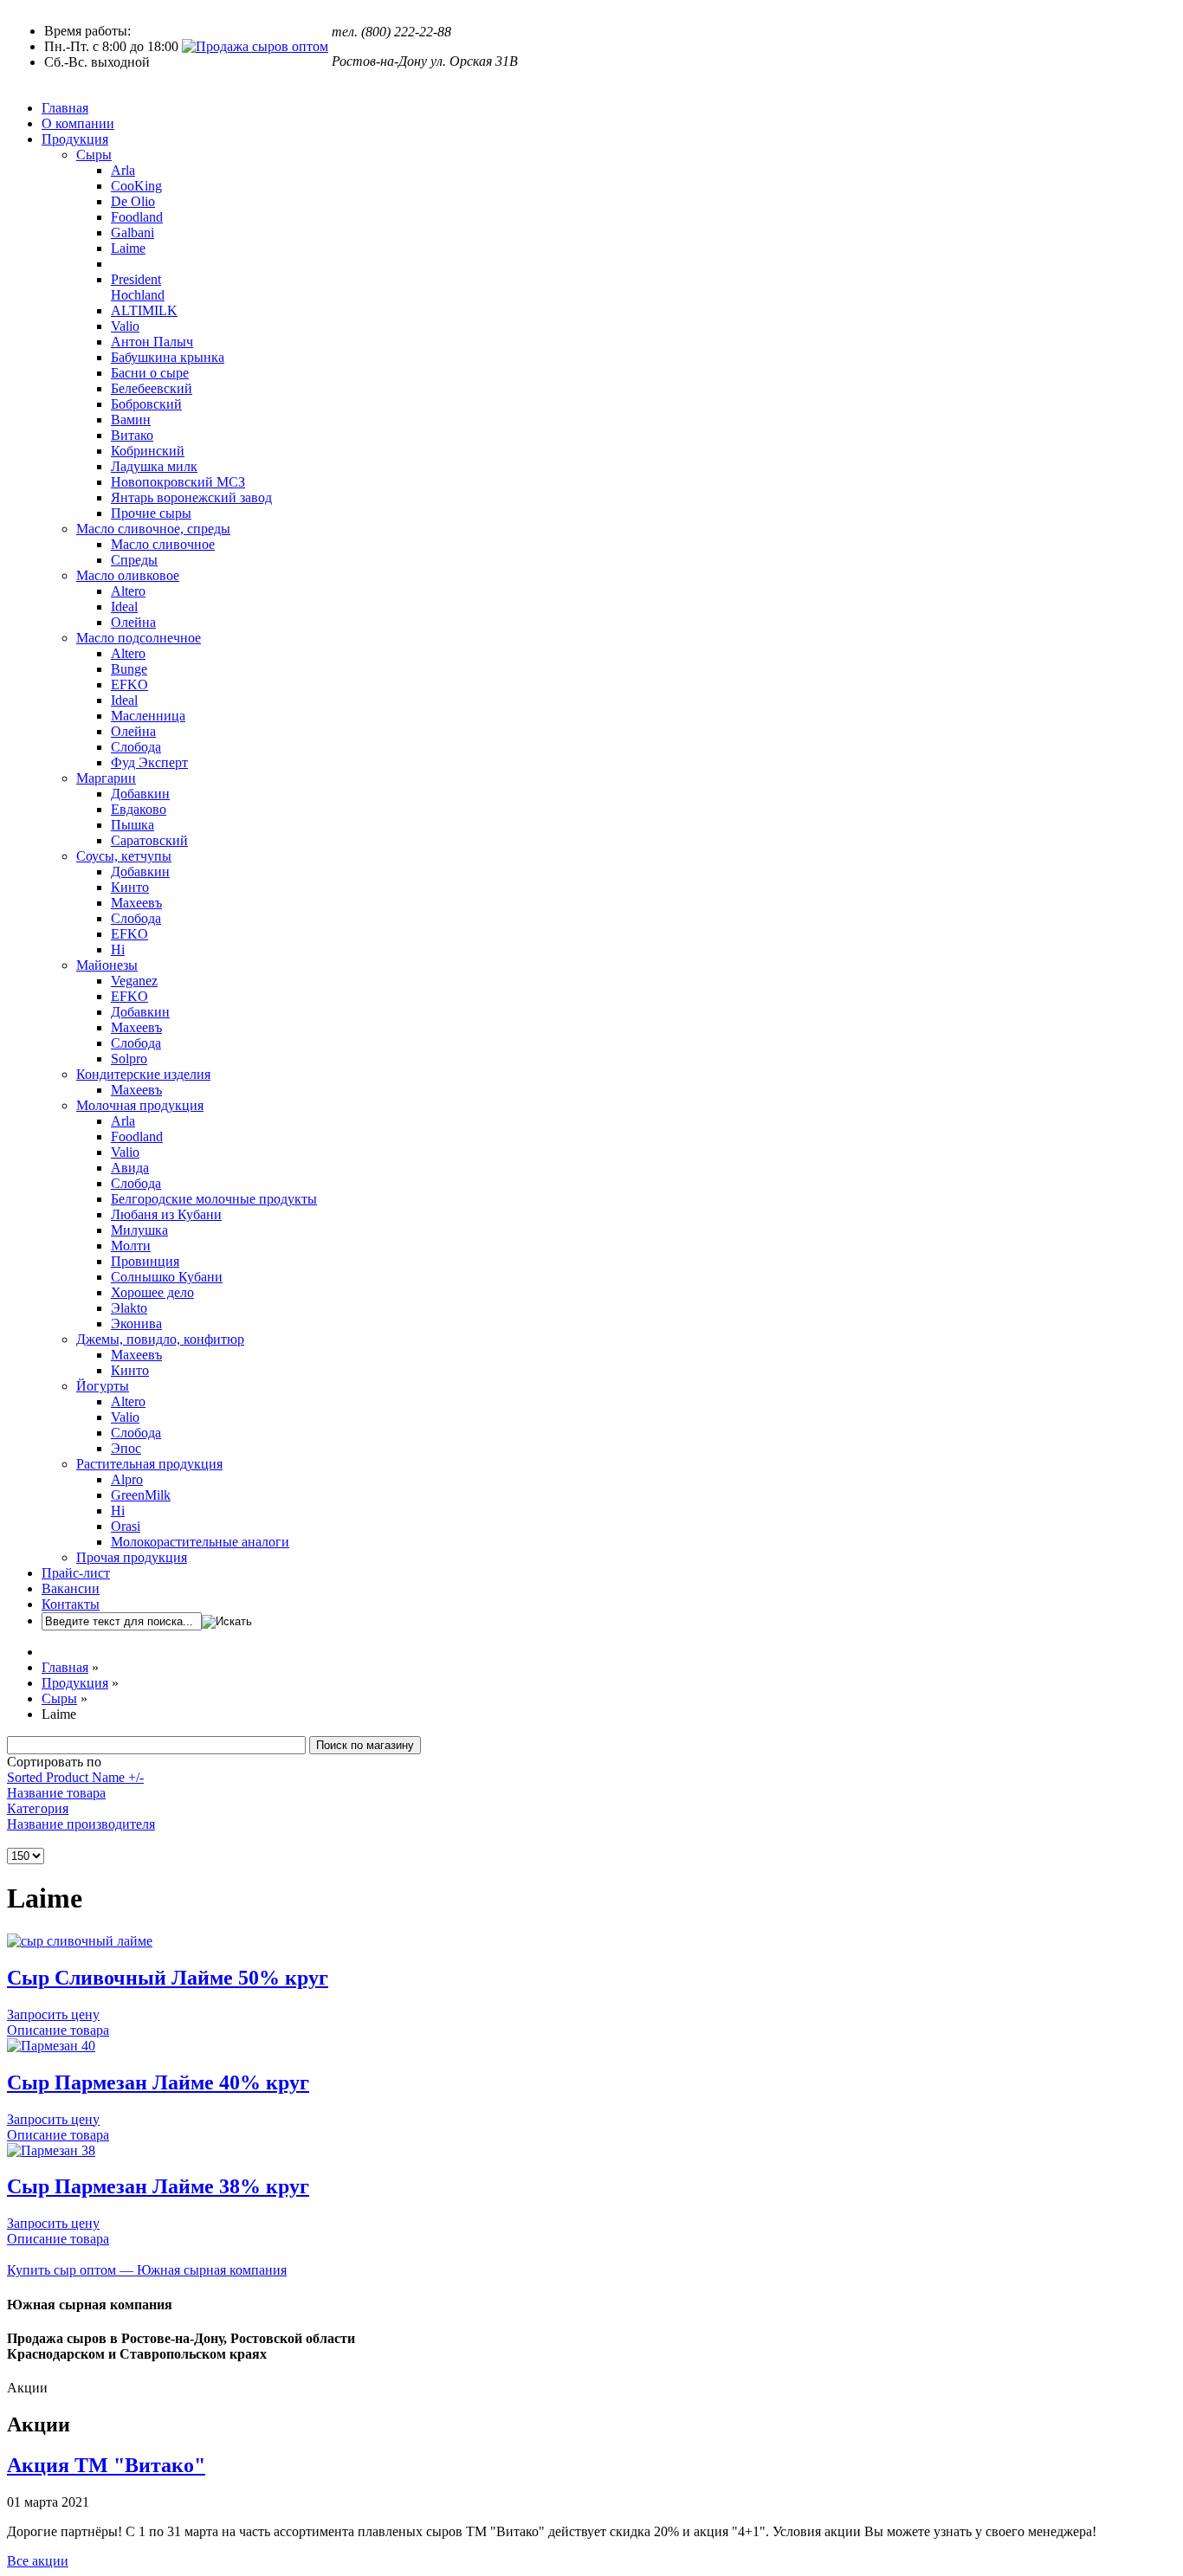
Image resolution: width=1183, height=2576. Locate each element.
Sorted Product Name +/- (75, 1777)
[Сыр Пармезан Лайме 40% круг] (51, 2046)
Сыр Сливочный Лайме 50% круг (168, 1978)
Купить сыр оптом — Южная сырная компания (147, 2270)
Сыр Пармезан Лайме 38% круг (158, 2186)
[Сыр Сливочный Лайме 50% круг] (80, 1941)
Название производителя (81, 1824)
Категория (38, 1808)
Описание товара (58, 2030)
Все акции (38, 2561)
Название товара (56, 1793)
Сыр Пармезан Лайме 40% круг (158, 2082)
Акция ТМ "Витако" (106, 2465)
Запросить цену (53, 2014)
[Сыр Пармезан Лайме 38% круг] (51, 2150)
